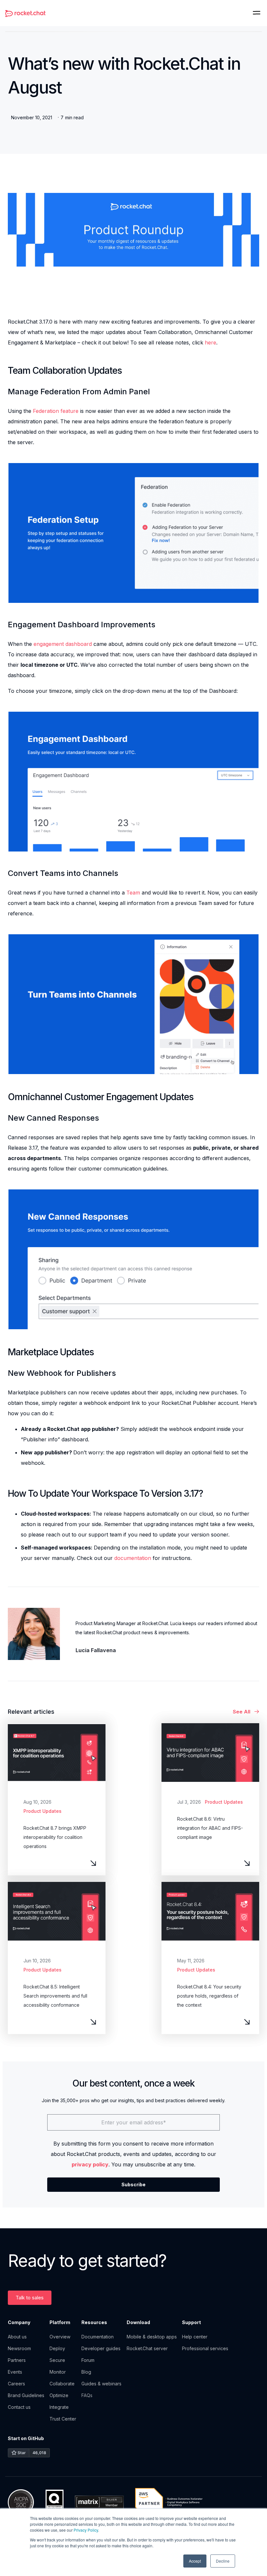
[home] (25, 13)
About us (17, 2337)
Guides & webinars (101, 2384)
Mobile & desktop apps (152, 2337)
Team (133, 893)
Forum (88, 2360)
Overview (60, 2337)
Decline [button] (223, 2561)
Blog (86, 2372)
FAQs (87, 2395)
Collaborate (62, 2384)
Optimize (59, 2395)
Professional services (205, 2348)
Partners (17, 2360)
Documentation (98, 2337)
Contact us (19, 2407)
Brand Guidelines (26, 2395)
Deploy (57, 2348)
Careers (16, 2384)
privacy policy (90, 2164)
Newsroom (19, 2348)
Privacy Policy (86, 2530)
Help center (195, 2337)
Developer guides (101, 2348)
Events (15, 2372)
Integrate (59, 2407)
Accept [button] (195, 2561)
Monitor (58, 2372)
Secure (57, 2360)
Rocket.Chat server (147, 2348)
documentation (133, 1558)
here (211, 342)
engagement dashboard (63, 644)
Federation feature (56, 411)
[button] (257, 13)
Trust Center (63, 2419)
